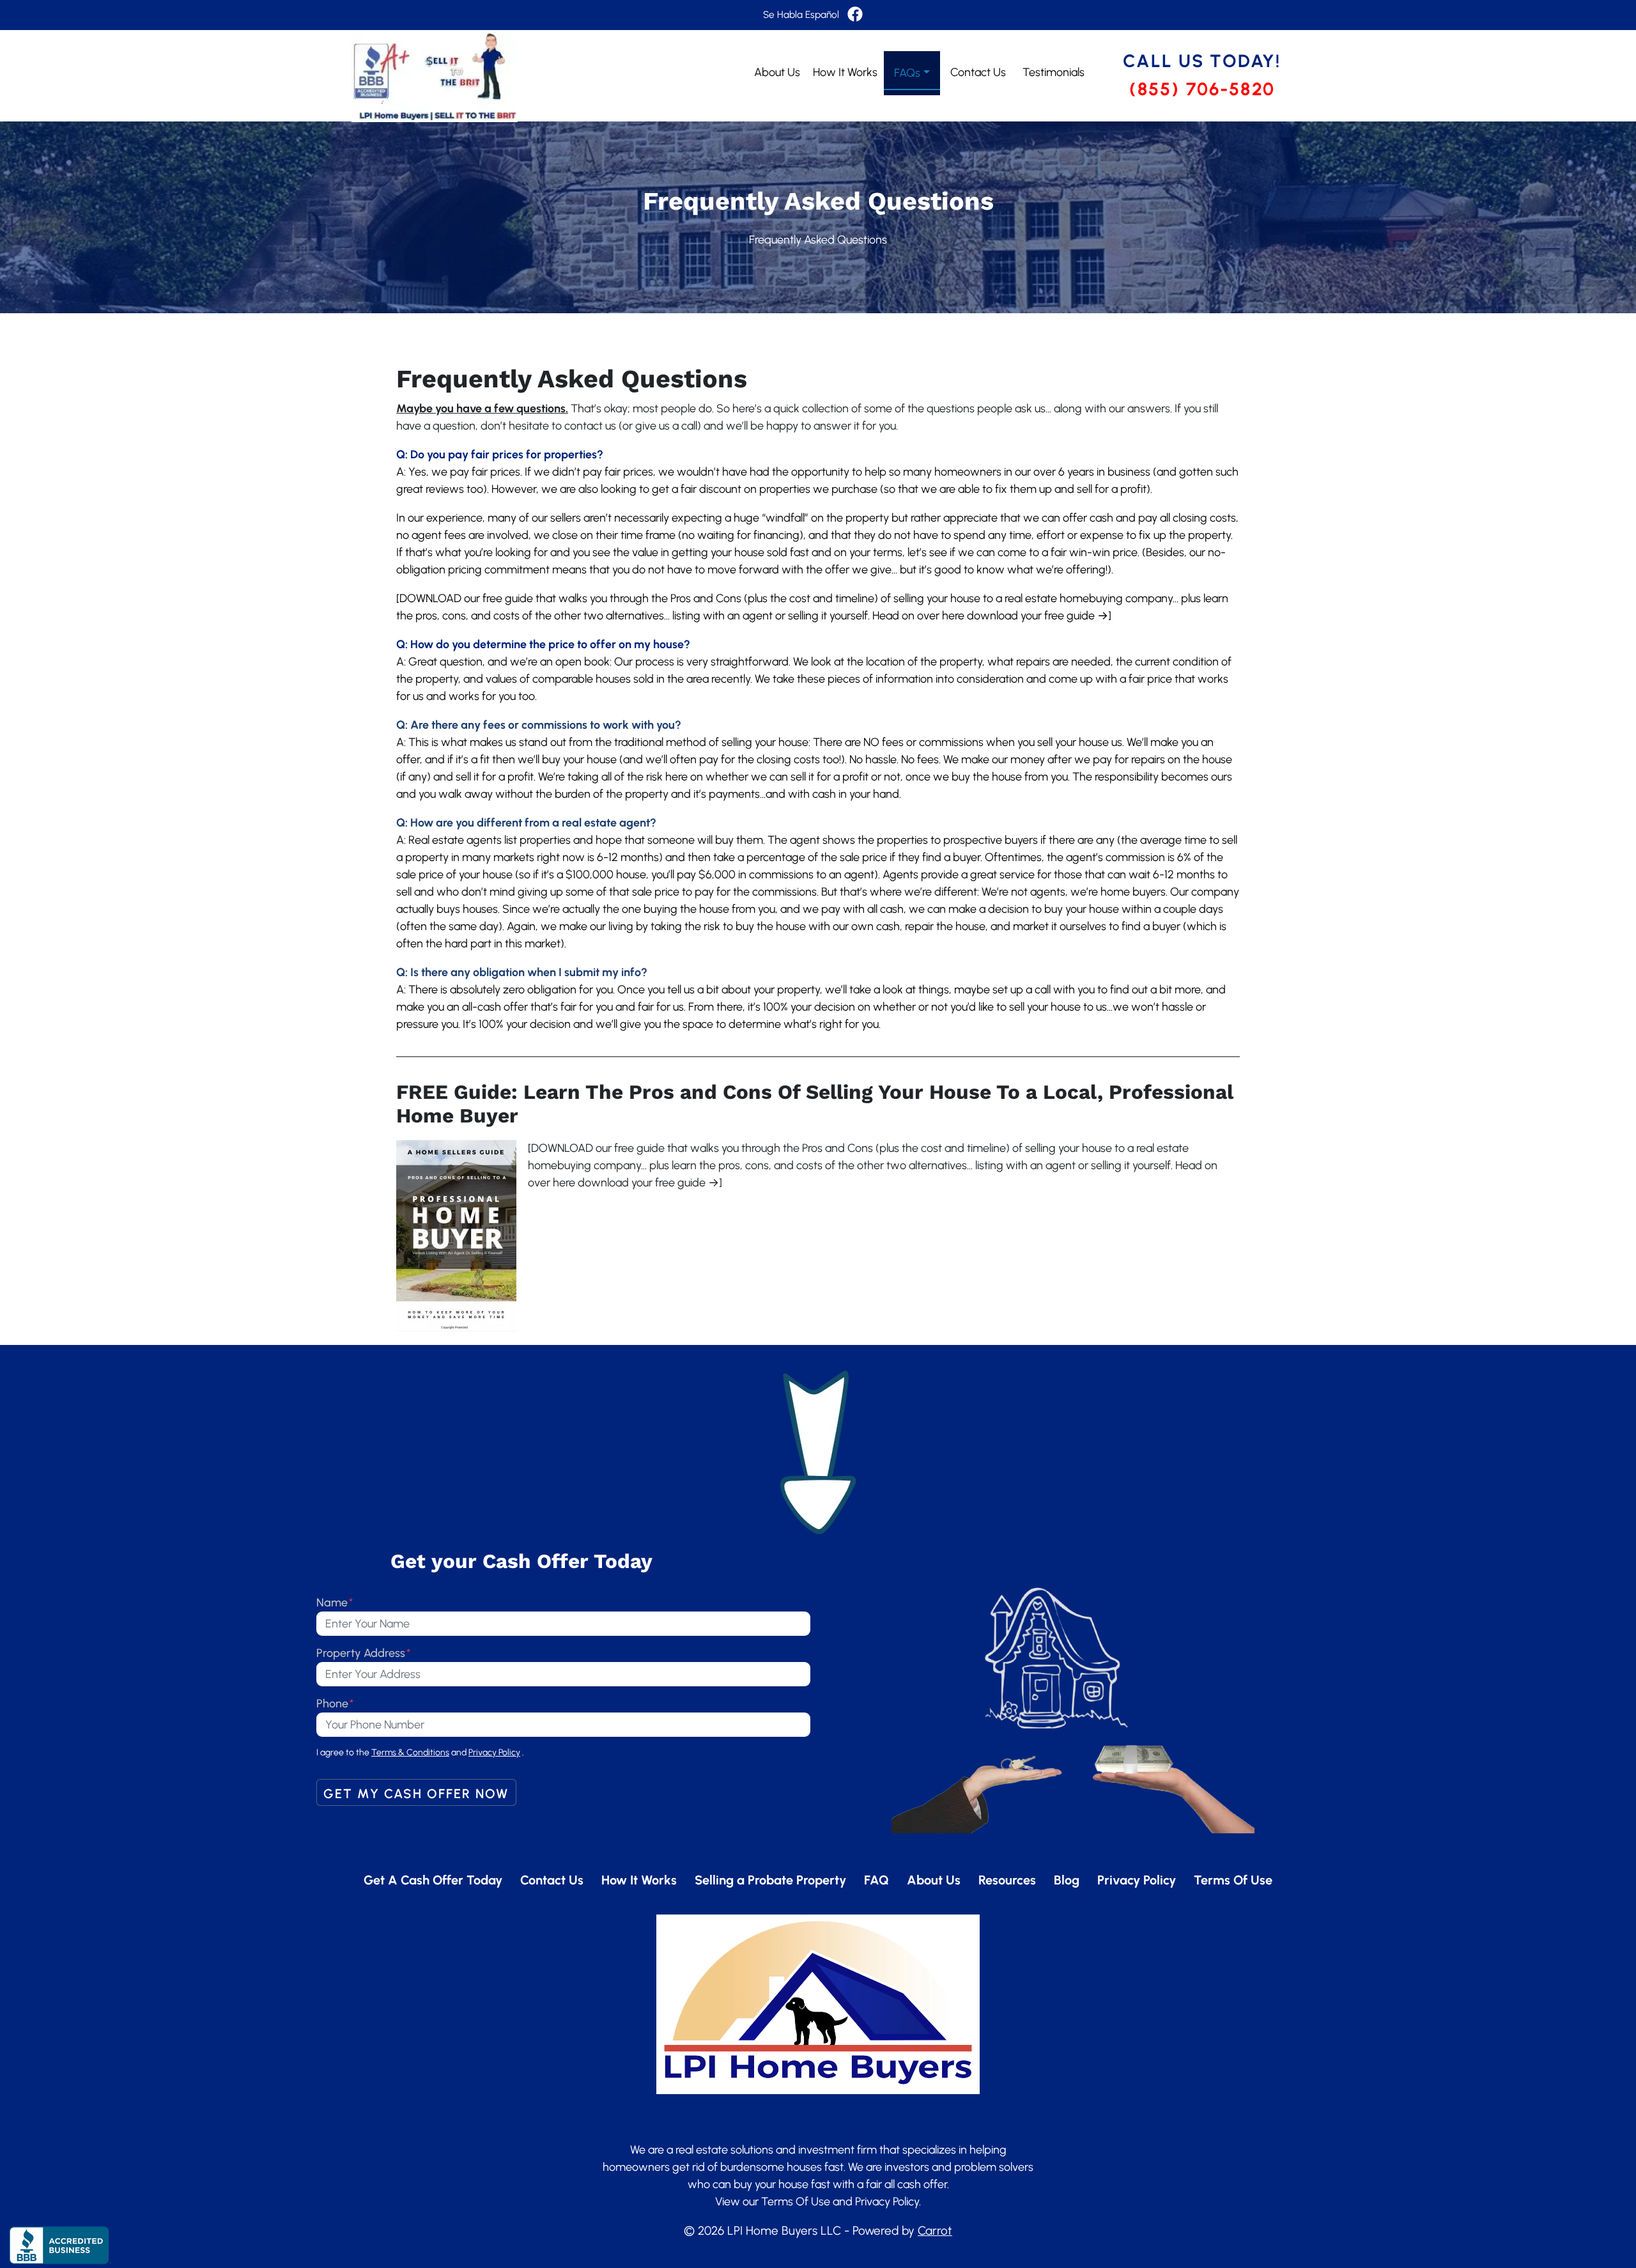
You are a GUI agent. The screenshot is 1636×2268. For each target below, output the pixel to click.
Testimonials (1053, 72)
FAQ (876, 1880)
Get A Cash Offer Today (433, 1880)
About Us (777, 72)
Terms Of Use (1233, 1880)
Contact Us (978, 72)
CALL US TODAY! (1202, 61)
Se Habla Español (801, 14)
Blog (1067, 1880)
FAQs (907, 73)
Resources (1007, 1880)
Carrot (935, 2231)
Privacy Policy (1137, 1880)
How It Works (845, 72)
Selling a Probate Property (770, 1880)
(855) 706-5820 (1202, 89)
